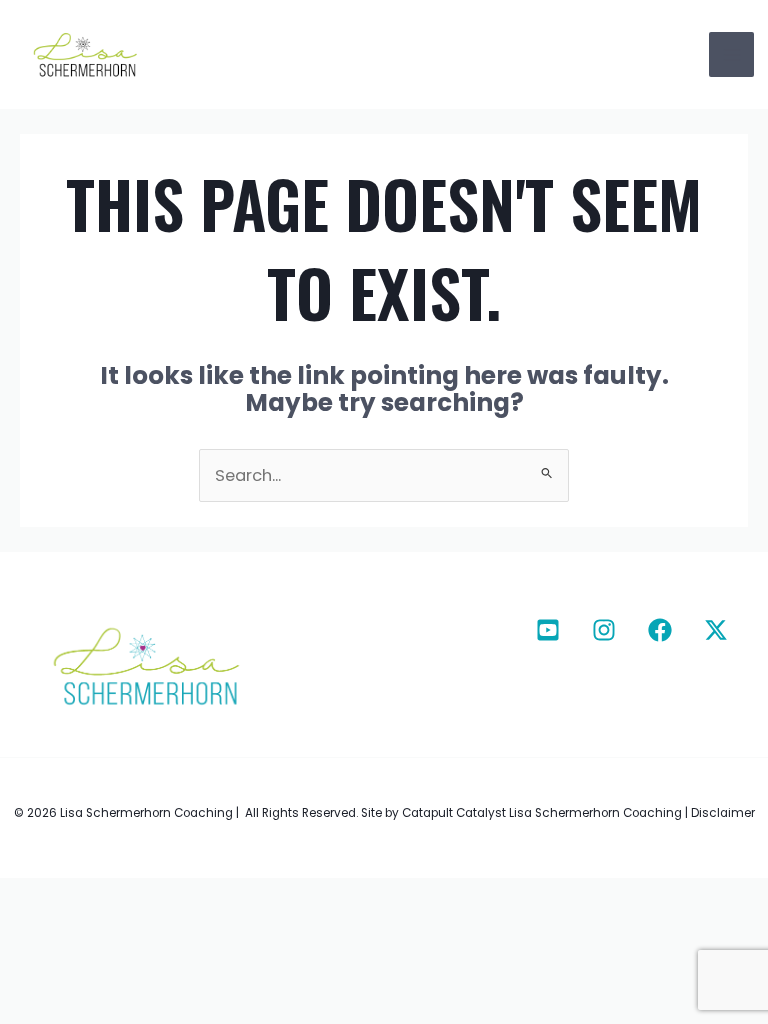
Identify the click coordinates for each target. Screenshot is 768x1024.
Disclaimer (723, 813)
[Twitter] (716, 630)
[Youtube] (548, 630)
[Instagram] (604, 630)
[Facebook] (660, 630)
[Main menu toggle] (731, 54)
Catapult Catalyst (454, 813)
